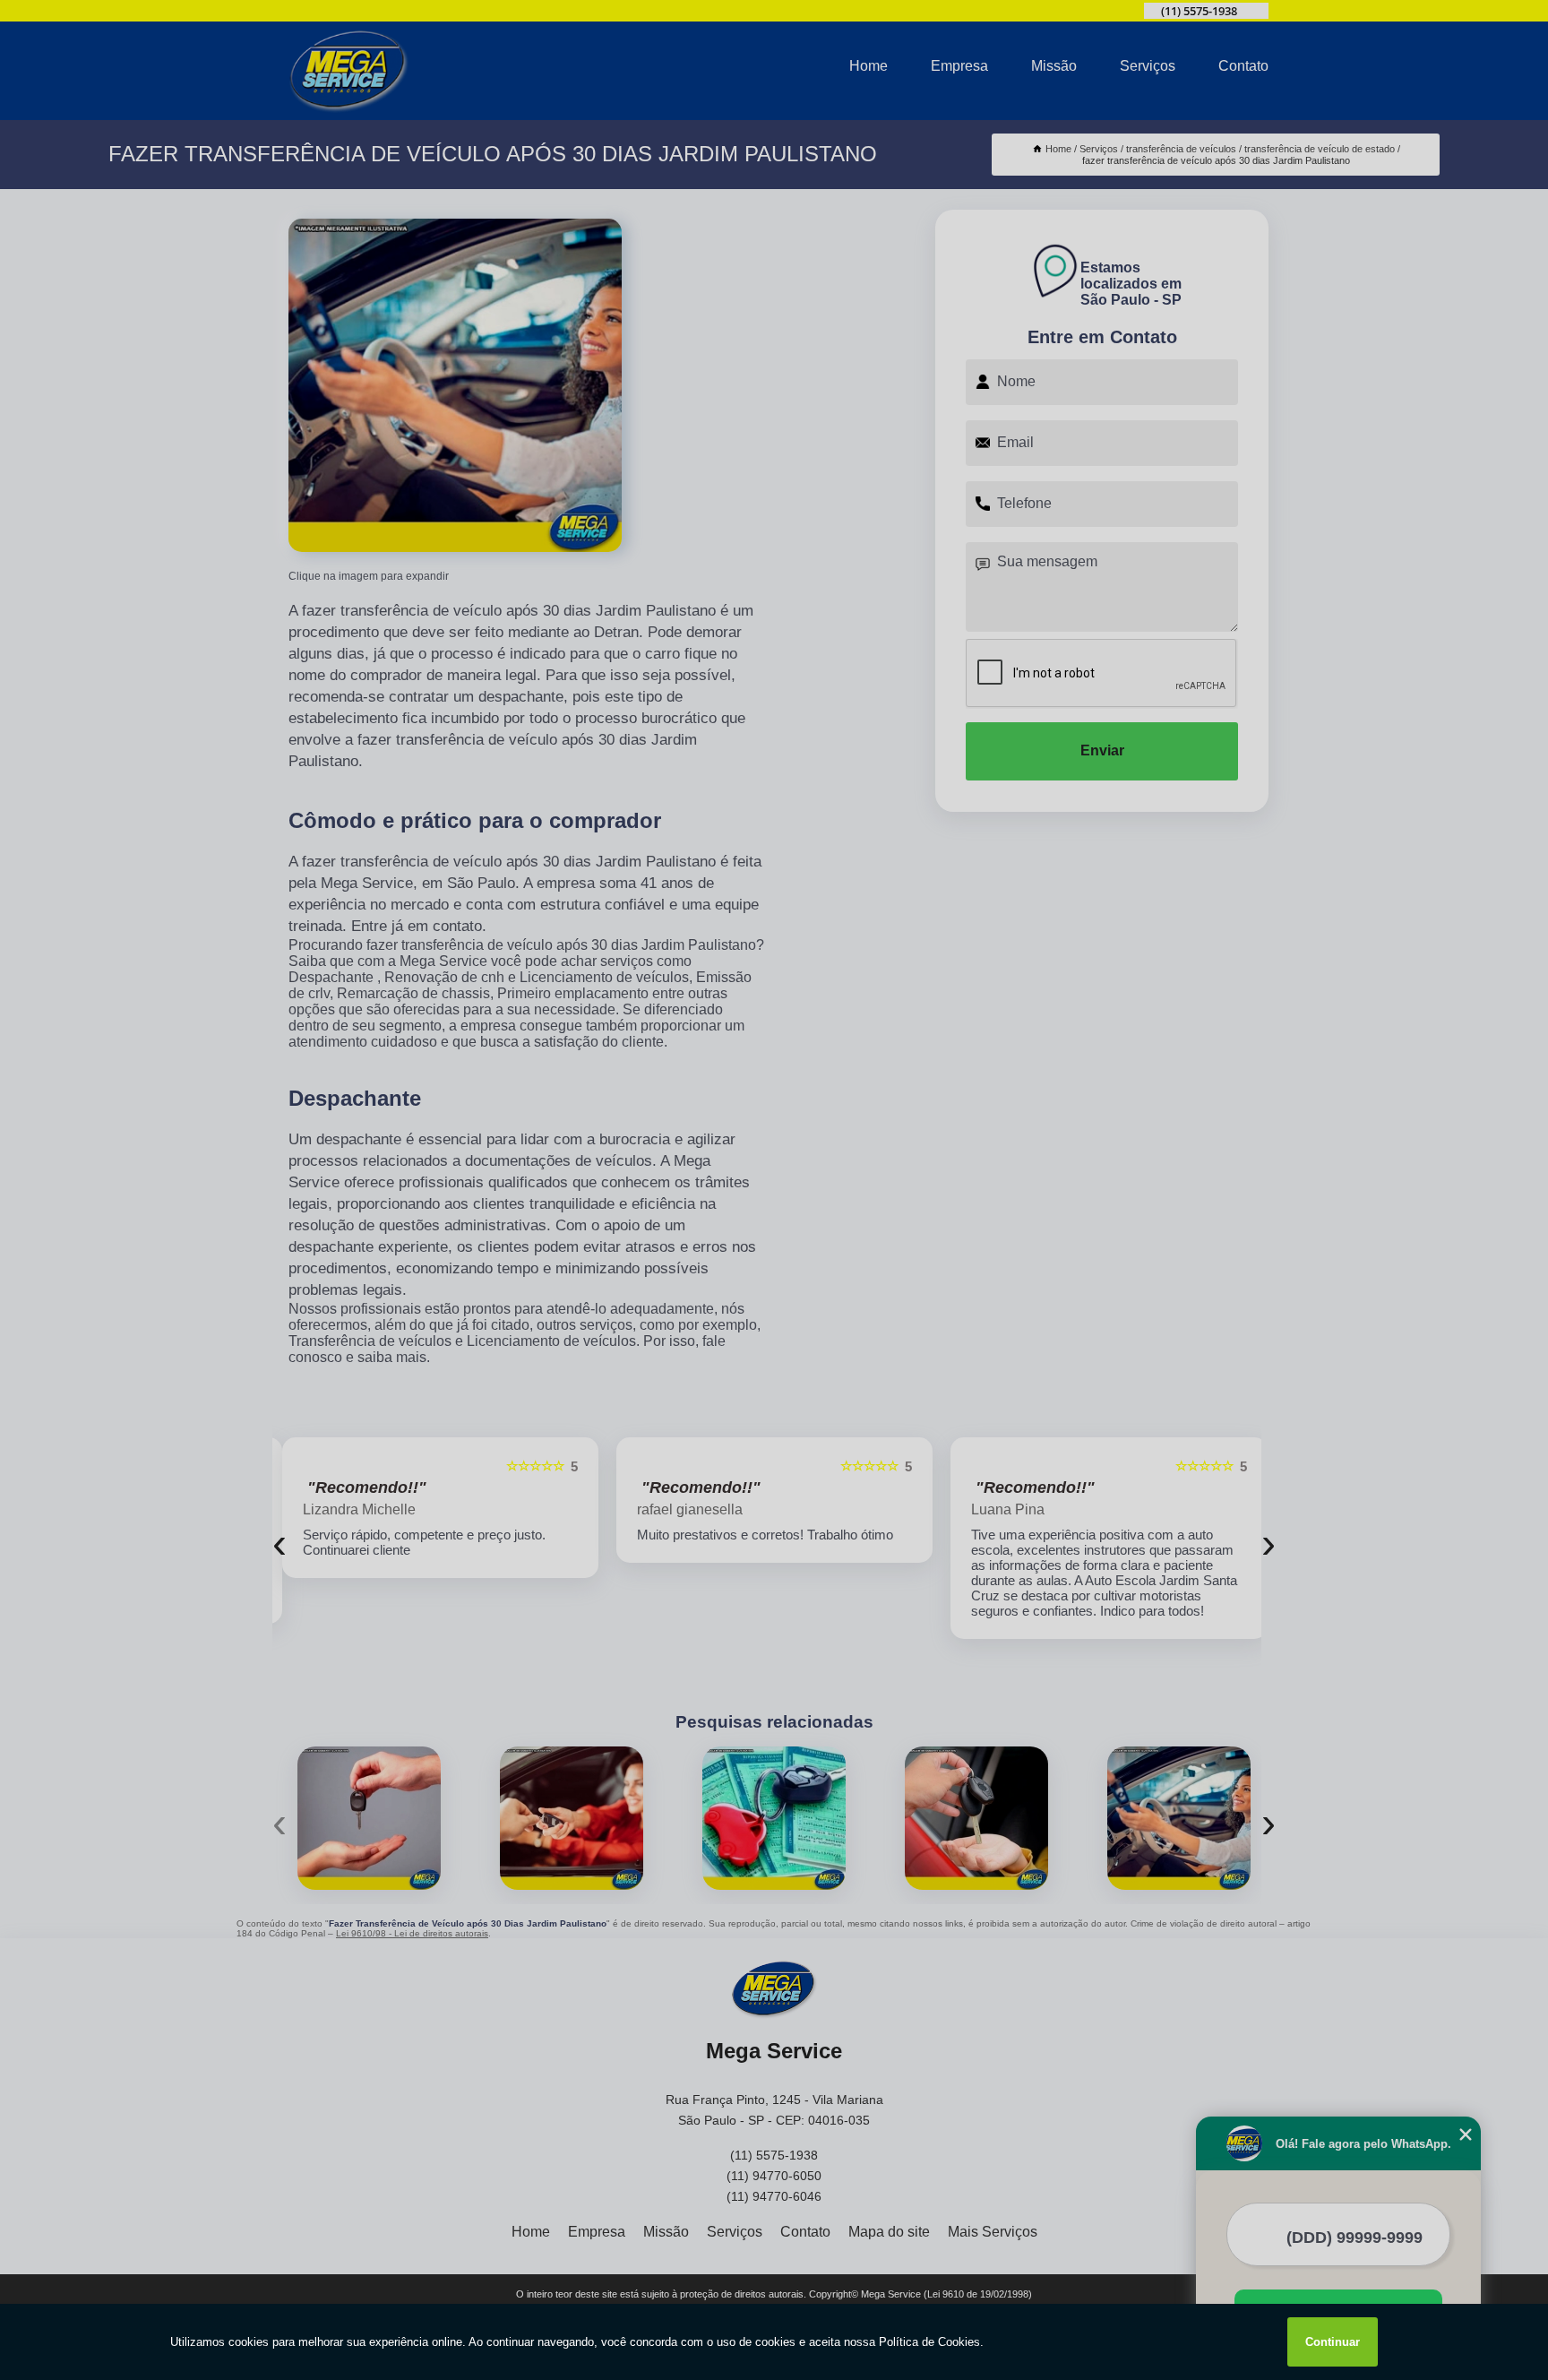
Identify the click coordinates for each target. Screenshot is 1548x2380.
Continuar (1333, 2342)
